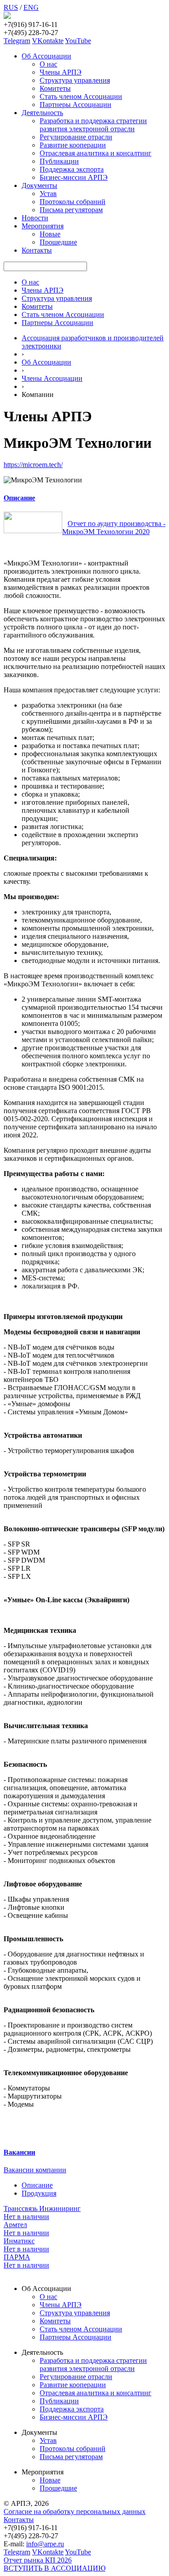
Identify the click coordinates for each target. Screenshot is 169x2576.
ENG (31, 7)
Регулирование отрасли (76, 137)
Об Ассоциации (46, 56)
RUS (11, 7)
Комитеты (55, 88)
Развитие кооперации (73, 145)
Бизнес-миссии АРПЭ (74, 177)
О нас (48, 64)
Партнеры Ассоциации (75, 105)
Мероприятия (43, 226)
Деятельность (42, 113)
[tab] (84, 498)
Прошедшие (58, 242)
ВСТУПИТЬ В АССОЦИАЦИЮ (55, 2568)
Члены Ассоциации (52, 378)
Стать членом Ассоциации (81, 96)
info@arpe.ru (45, 2544)
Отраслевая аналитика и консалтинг (96, 153)
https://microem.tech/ (33, 465)
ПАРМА (17, 2257)
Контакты (37, 250)
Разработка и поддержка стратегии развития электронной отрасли (93, 125)
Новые (50, 234)
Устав (48, 194)
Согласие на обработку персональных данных (75, 2511)
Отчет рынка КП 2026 (38, 2560)
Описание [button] (19, 498)
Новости (35, 218)
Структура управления (75, 80)
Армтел (15, 2225)
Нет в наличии (26, 2217)
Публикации (59, 161)
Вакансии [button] (19, 2152)
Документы (39, 185)
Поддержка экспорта (72, 169)
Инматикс (19, 2241)
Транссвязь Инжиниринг (42, 2208)
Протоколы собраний (73, 202)
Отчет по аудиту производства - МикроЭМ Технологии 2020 (114, 528)
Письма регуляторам (71, 210)
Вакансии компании (35, 2170)
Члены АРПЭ (61, 72)
